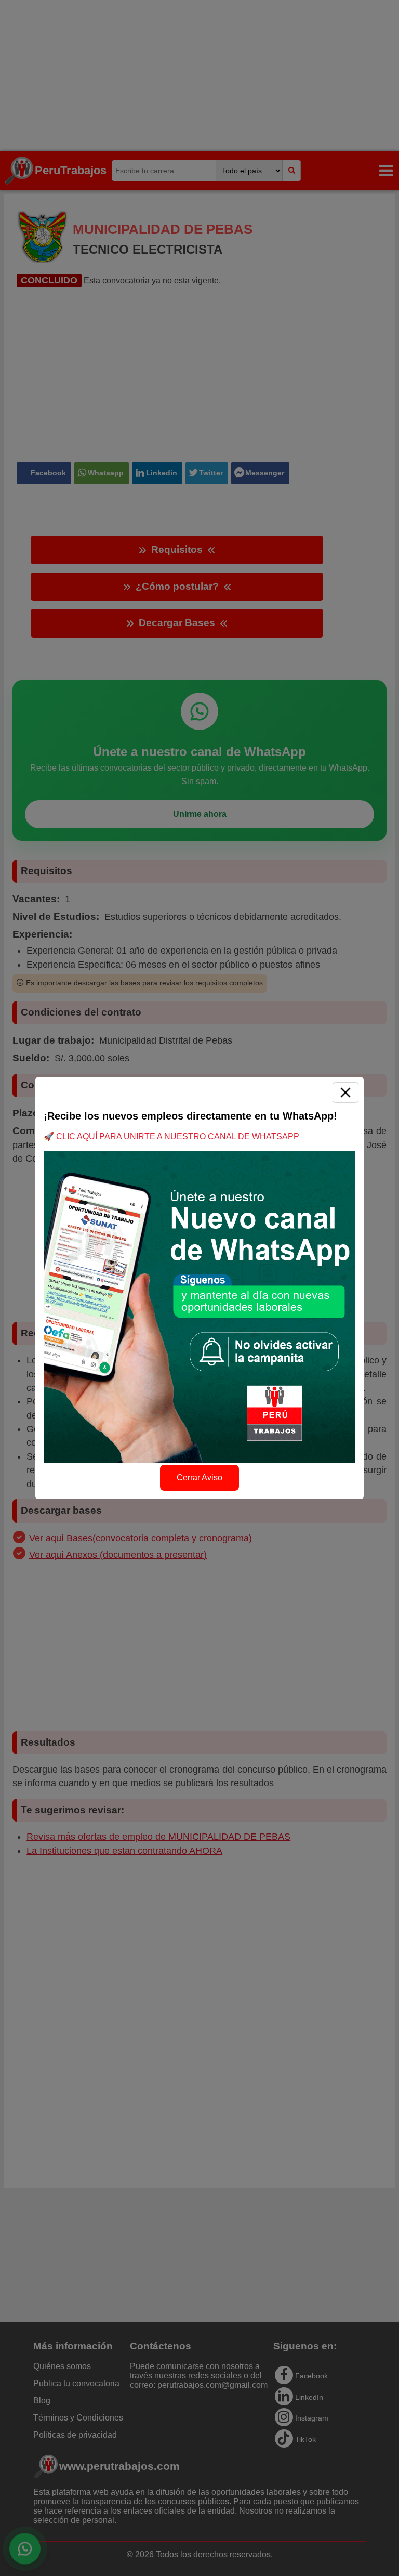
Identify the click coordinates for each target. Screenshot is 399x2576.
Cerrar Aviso (199, 1478)
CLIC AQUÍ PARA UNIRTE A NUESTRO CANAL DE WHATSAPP (178, 1136)
